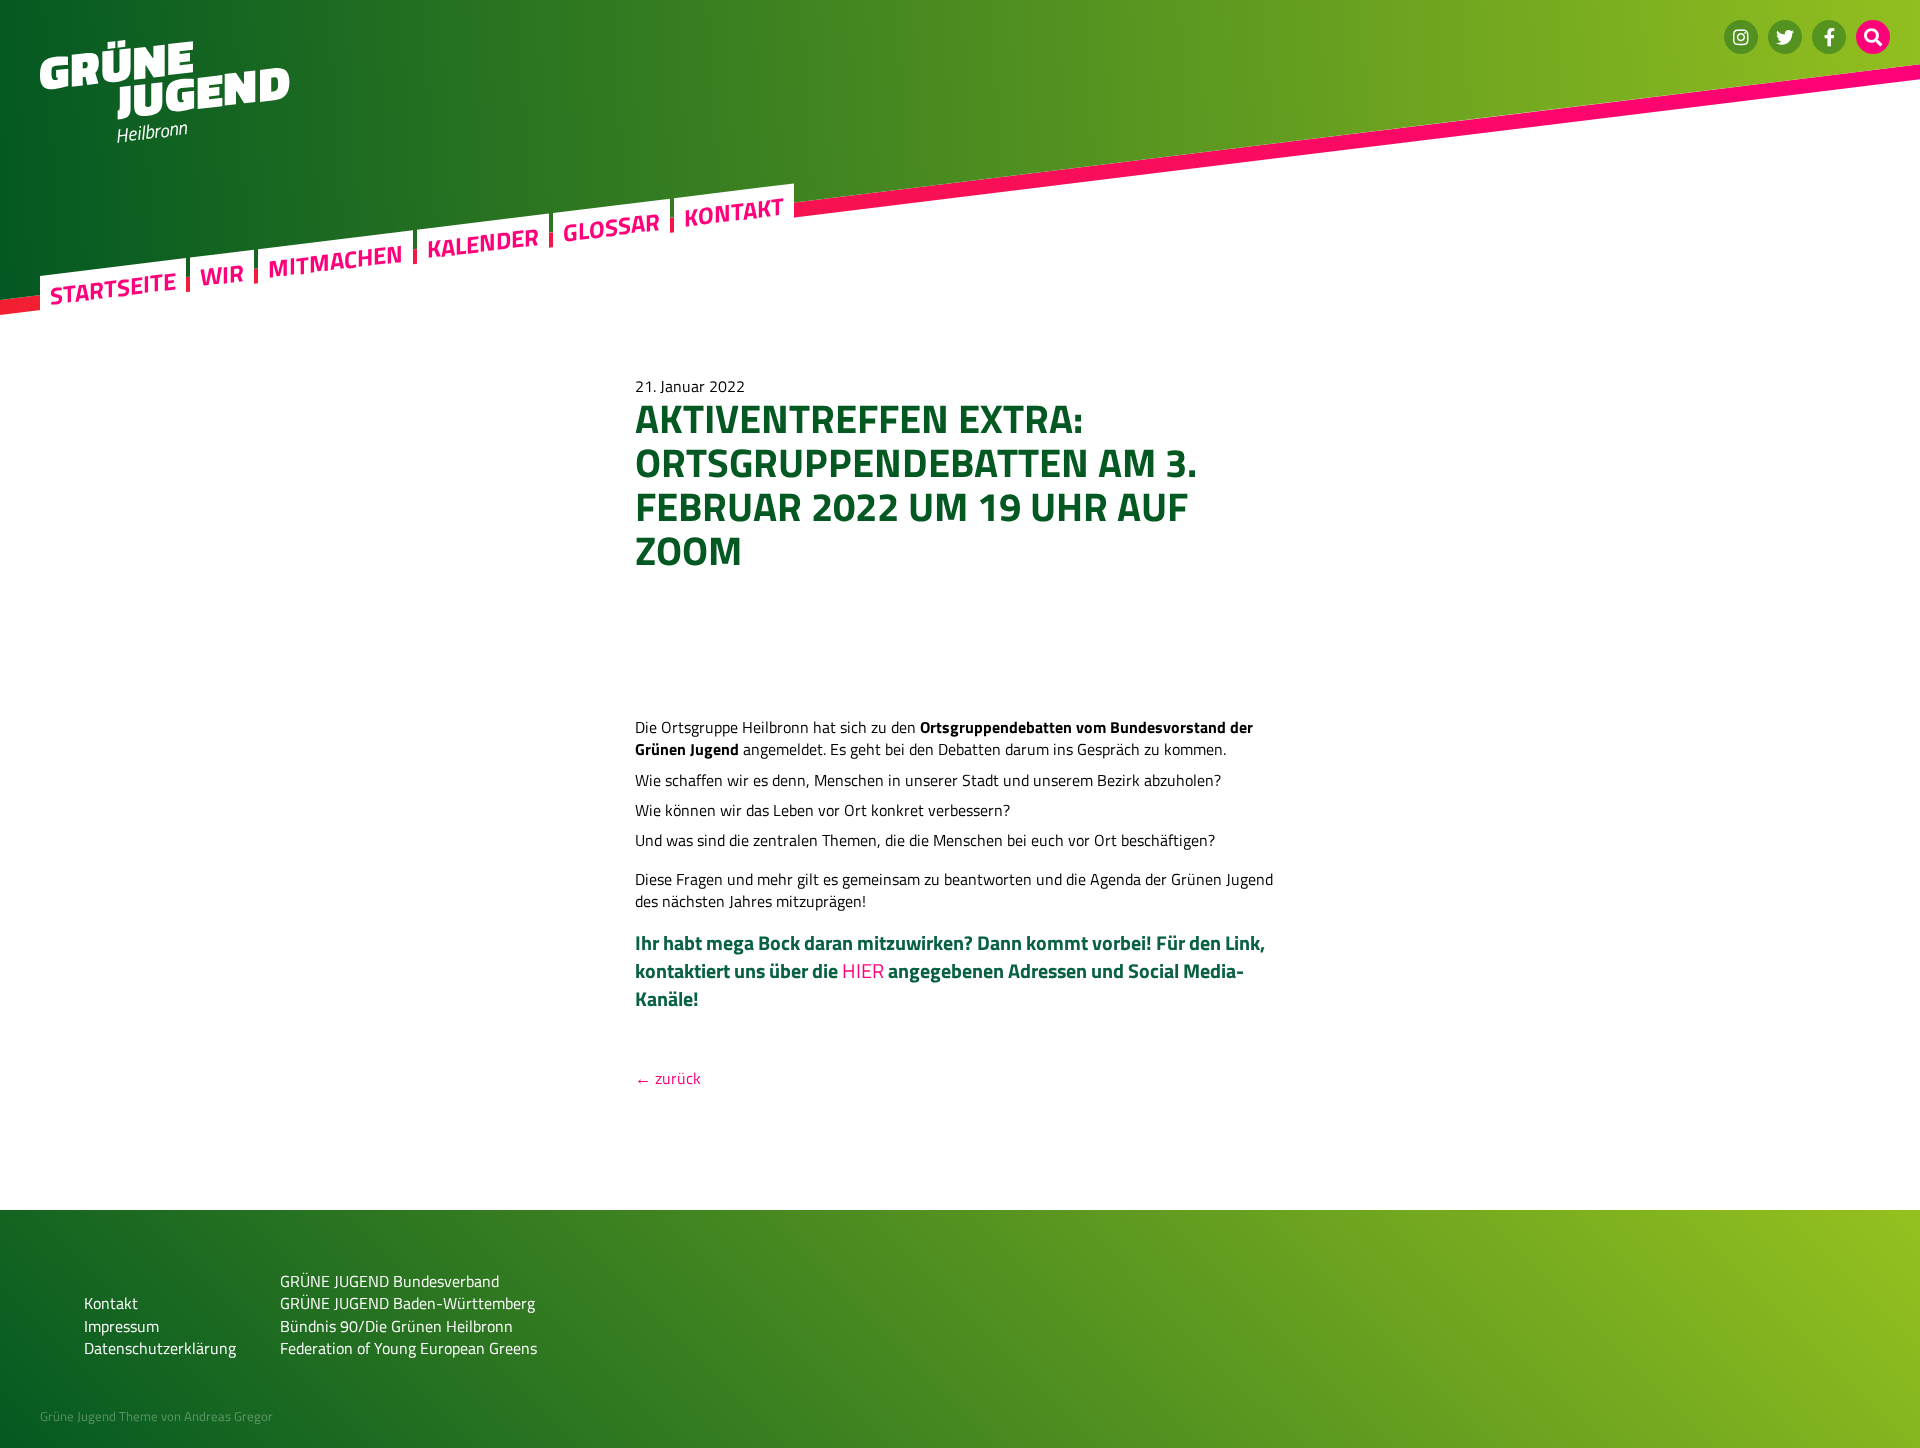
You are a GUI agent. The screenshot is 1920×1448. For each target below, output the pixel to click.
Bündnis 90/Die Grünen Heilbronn (396, 1326)
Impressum (121, 1326)
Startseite (113, 288)
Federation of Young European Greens (408, 1348)
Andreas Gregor (228, 1416)
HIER (863, 970)
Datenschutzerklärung (160, 1348)
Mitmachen (335, 261)
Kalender (483, 243)
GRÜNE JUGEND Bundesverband (389, 1281)
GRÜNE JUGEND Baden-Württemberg (407, 1303)
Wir (222, 274)
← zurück (668, 1078)
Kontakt (734, 212)
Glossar (611, 227)
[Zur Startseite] (165, 114)
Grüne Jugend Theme (99, 1416)
